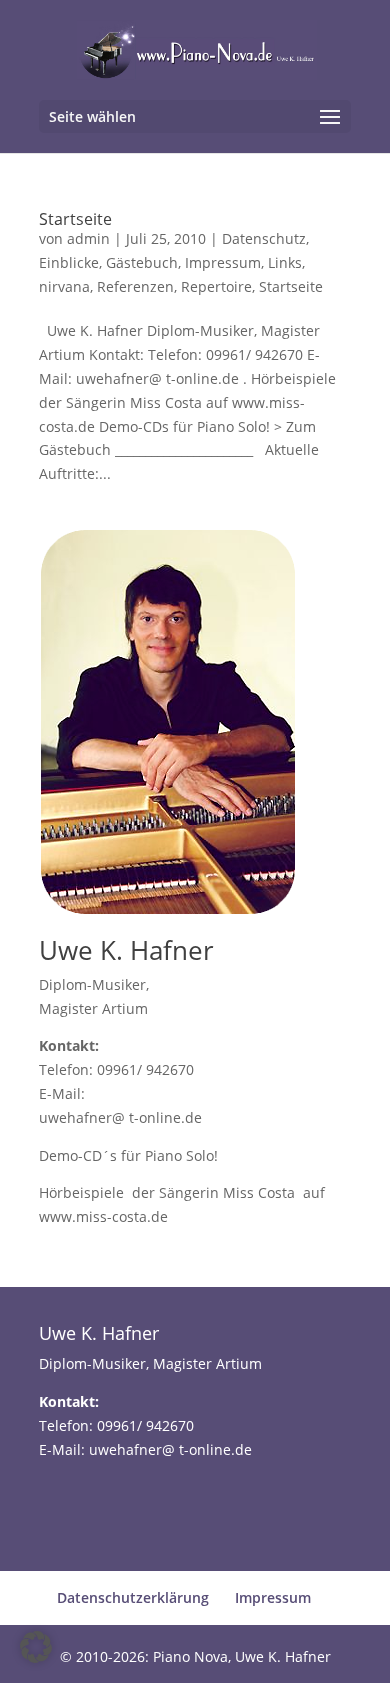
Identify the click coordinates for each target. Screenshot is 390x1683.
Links (285, 262)
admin (88, 238)
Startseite (75, 219)
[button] (36, 1647)
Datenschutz (264, 238)
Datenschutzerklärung (133, 1597)
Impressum (223, 262)
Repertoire (216, 286)
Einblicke (69, 262)
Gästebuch (142, 262)
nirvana (64, 286)
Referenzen (135, 286)
